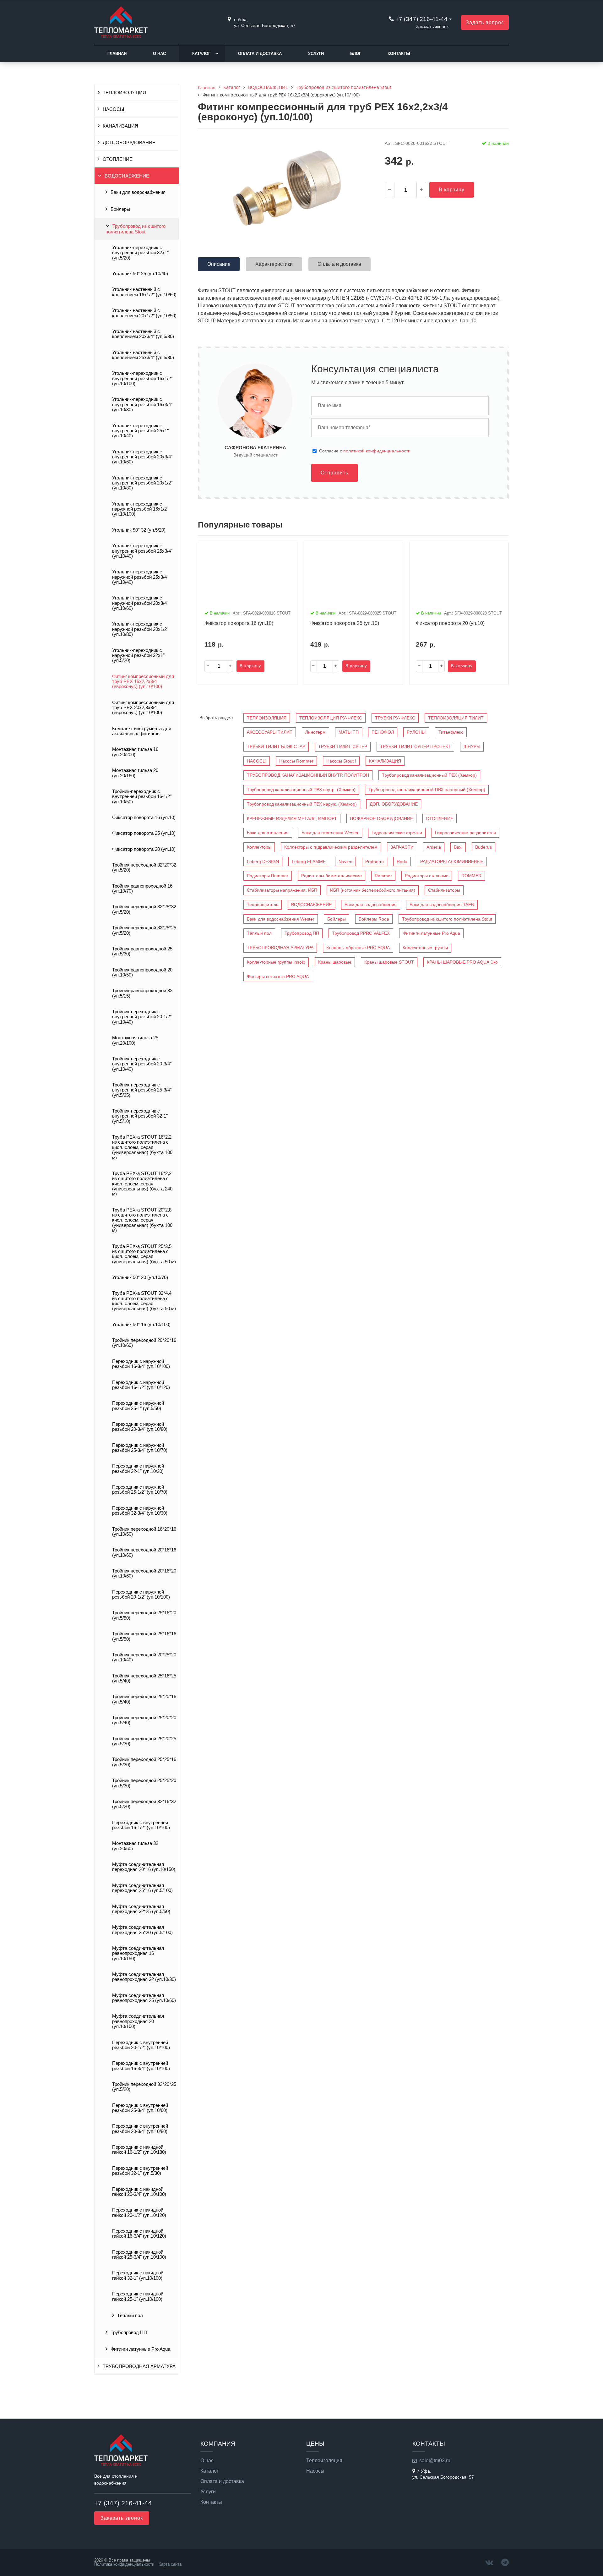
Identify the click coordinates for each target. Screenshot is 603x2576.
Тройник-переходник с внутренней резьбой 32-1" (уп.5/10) (140, 1116)
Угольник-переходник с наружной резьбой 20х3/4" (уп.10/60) (140, 603)
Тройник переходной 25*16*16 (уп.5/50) (144, 1636)
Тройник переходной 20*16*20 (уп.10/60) (144, 1573)
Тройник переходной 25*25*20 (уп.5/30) (144, 1783)
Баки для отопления (268, 833)
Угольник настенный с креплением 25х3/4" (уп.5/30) (143, 355)
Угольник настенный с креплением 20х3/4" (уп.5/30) (143, 334)
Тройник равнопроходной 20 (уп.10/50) (142, 972)
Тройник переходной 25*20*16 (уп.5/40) (144, 1699)
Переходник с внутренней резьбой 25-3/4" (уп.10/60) (140, 2108)
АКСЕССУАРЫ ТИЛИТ (270, 732)
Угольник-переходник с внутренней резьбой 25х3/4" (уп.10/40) (142, 551)
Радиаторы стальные (427, 876)
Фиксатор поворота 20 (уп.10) (144, 849)
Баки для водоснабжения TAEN (442, 905)
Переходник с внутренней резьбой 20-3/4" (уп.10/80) (140, 2129)
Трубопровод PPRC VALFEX (361, 933)
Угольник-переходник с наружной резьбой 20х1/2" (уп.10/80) (140, 629)
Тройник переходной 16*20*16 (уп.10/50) (144, 1532)
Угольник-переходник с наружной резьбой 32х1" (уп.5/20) (138, 656)
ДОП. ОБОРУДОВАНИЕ (129, 143)
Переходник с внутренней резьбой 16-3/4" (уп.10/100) (141, 2066)
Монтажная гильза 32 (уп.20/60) (135, 1846)
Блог (356, 54)
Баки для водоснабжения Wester (281, 919)
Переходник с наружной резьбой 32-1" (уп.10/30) (138, 1468)
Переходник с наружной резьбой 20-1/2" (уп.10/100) (141, 1594)
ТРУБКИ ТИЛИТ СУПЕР (343, 747)
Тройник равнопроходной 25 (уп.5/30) (142, 951)
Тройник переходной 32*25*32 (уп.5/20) (144, 909)
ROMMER (471, 876)
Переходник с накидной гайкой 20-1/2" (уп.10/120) (139, 2212)
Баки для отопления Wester (330, 833)
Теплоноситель (263, 905)
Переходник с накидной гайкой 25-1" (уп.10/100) (138, 2296)
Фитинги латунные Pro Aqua (140, 2349)
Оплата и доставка (260, 54)
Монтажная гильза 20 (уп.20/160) (135, 773)
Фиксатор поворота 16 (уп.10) (144, 818)
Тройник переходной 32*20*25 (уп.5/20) (144, 2087)
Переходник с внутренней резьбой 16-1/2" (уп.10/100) (141, 1825)
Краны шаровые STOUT (389, 962)
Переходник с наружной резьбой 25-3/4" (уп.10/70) (140, 1448)
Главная (117, 54)
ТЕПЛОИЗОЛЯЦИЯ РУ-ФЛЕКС (331, 718)
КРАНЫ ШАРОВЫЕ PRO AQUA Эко (462, 962)
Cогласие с (365, 451)
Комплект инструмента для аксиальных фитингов (142, 731)
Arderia (434, 847)
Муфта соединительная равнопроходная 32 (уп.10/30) (144, 1977)
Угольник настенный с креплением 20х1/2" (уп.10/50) (144, 313)
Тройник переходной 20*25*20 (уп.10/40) (144, 1657)
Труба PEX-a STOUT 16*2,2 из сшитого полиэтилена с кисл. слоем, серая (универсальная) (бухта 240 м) (142, 1184)
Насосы (315, 2471)
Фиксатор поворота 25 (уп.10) (144, 833)
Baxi (458, 847)
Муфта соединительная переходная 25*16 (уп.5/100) (142, 1888)
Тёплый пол (130, 2316)
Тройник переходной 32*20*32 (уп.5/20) (144, 867)
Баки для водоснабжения (138, 192)
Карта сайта (170, 2564)
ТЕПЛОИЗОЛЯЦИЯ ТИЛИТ (456, 718)
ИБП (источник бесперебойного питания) (373, 890)
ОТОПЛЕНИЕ (118, 159)
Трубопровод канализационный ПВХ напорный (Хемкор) (427, 790)
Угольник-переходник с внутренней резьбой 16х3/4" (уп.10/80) (142, 405)
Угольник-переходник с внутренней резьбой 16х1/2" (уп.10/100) (142, 378)
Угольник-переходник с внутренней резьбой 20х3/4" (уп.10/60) (142, 457)
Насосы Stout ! (341, 761)
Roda (402, 861)
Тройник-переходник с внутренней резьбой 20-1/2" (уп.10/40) (142, 1017)
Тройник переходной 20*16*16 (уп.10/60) (144, 1552)
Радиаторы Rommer (268, 876)
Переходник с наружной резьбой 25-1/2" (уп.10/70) (140, 1490)
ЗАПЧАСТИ (402, 847)
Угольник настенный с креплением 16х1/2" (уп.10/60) (144, 292)
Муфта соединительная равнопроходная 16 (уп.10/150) (138, 1953)
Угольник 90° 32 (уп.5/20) (139, 530)
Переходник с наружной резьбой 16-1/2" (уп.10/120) (141, 1385)
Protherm (375, 861)
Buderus (483, 847)
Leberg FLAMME (309, 861)
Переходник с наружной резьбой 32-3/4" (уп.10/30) (140, 1511)
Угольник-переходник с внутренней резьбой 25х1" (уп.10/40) (140, 431)
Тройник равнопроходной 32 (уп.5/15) (142, 993)
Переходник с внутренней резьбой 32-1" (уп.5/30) (140, 2171)
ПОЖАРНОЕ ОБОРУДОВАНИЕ (381, 818)
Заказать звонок (432, 26)
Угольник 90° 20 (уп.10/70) (140, 1277)
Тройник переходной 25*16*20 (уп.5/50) (144, 1615)
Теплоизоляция (324, 2461)
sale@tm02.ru (435, 2461)
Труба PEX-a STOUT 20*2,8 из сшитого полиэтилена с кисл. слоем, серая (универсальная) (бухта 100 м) (142, 1220)
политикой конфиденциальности (377, 451)
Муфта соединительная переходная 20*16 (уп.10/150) (144, 1867)
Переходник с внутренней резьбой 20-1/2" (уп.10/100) (141, 2045)
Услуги (316, 54)
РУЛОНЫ (416, 732)
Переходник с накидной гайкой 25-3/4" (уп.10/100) (139, 2255)
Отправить (334, 473)
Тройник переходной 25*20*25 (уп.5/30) (144, 1741)
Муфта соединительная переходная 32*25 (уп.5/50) (141, 1909)
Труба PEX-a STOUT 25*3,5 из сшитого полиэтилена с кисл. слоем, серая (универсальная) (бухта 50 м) (144, 1254)
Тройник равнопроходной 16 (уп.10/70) (142, 889)
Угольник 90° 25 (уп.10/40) (140, 274)
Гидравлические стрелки (397, 833)
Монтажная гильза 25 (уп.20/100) (135, 1040)
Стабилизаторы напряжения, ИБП (282, 890)
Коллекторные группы (425, 948)
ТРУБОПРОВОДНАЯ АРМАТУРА (139, 2366)
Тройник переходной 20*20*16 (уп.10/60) (144, 1343)
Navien (345, 861)
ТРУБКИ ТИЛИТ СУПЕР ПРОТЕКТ (415, 747)
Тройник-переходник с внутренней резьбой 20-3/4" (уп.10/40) (142, 1064)
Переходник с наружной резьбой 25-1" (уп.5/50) (138, 1406)
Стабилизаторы (444, 890)
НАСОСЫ (113, 109)
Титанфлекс (451, 732)
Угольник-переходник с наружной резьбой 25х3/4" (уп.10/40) (140, 577)
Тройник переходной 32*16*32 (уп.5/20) (144, 1804)
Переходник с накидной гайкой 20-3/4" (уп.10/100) (139, 2192)
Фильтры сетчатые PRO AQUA (278, 976)
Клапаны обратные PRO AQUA (358, 948)
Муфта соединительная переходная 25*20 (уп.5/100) (142, 1930)
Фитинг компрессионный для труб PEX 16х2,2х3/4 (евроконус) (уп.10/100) (143, 682)
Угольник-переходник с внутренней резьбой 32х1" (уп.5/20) (140, 253)
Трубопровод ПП (129, 2333)
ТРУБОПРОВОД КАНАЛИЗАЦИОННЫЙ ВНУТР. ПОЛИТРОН (308, 775)
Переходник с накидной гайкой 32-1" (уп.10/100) (138, 2275)
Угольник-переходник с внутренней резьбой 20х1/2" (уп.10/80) (142, 483)
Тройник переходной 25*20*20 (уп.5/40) (144, 1720)
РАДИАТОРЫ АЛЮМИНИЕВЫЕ (452, 861)
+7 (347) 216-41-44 (421, 19)
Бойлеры (120, 209)
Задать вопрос (485, 22)
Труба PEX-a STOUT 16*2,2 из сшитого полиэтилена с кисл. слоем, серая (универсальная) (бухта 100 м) (142, 1147)
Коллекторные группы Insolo (276, 962)
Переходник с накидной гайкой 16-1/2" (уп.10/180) (139, 2150)
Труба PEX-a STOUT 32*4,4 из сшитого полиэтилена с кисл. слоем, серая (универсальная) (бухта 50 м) (144, 1301)
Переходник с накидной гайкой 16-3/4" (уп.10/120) (139, 2234)
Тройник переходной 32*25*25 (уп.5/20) (144, 930)
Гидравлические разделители (465, 833)
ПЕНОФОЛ (383, 732)
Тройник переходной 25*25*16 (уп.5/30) (144, 1762)
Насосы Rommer (296, 761)
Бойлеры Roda (374, 919)
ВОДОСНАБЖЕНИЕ (127, 176)
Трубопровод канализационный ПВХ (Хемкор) (429, 775)
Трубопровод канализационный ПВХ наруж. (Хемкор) (302, 804)
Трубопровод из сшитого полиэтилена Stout (136, 229)
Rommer (383, 876)
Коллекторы (259, 847)
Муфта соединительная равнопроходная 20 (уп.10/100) (138, 2021)
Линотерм (315, 732)
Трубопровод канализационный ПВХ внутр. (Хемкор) (301, 790)
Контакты (399, 54)
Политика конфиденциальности (124, 2564)
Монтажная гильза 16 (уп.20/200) (135, 752)
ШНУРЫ (472, 747)
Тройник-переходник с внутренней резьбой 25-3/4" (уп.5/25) (142, 1090)
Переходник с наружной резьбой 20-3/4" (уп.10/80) (140, 1427)
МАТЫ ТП (349, 732)
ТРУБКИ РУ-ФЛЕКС (395, 718)
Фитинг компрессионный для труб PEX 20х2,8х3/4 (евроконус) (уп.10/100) (143, 708)
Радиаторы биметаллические (331, 876)
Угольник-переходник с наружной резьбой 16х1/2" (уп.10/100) (140, 509)
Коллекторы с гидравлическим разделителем (331, 847)
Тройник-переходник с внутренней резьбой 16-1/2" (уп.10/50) (142, 797)
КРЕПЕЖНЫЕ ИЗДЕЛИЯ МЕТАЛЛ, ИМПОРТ (292, 818)
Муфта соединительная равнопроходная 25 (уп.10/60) (144, 1998)
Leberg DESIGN (263, 861)
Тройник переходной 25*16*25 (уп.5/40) (144, 1678)
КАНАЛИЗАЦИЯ (120, 126)
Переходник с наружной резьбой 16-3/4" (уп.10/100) (141, 1364)
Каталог (201, 54)
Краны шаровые (335, 962)
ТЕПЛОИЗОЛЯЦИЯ (124, 93)
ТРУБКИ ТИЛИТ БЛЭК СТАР (276, 747)
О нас (159, 54)
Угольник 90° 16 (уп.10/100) (141, 1325)
